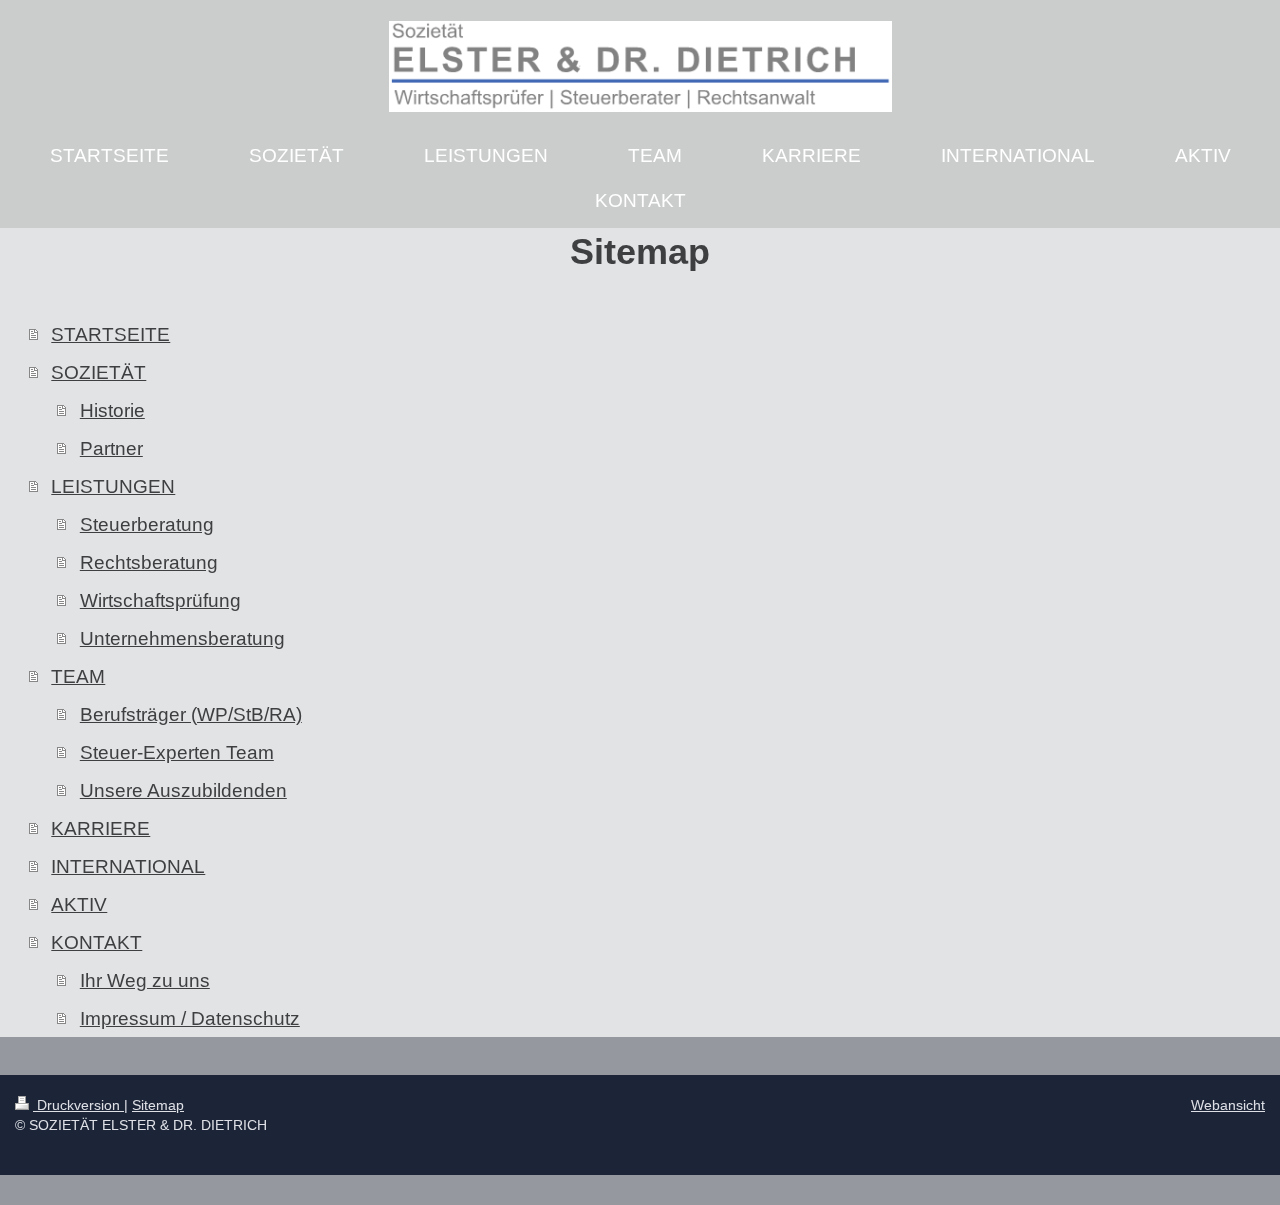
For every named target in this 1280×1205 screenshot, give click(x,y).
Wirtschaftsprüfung (160, 600)
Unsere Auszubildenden (183, 790)
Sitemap (158, 1105)
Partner (111, 448)
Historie (112, 410)
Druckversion (78, 1105)
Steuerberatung (147, 524)
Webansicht (1228, 1105)
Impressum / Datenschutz (190, 1018)
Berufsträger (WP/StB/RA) (191, 714)
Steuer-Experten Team (177, 752)
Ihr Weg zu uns (145, 980)
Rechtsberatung (149, 562)
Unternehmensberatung (182, 638)
